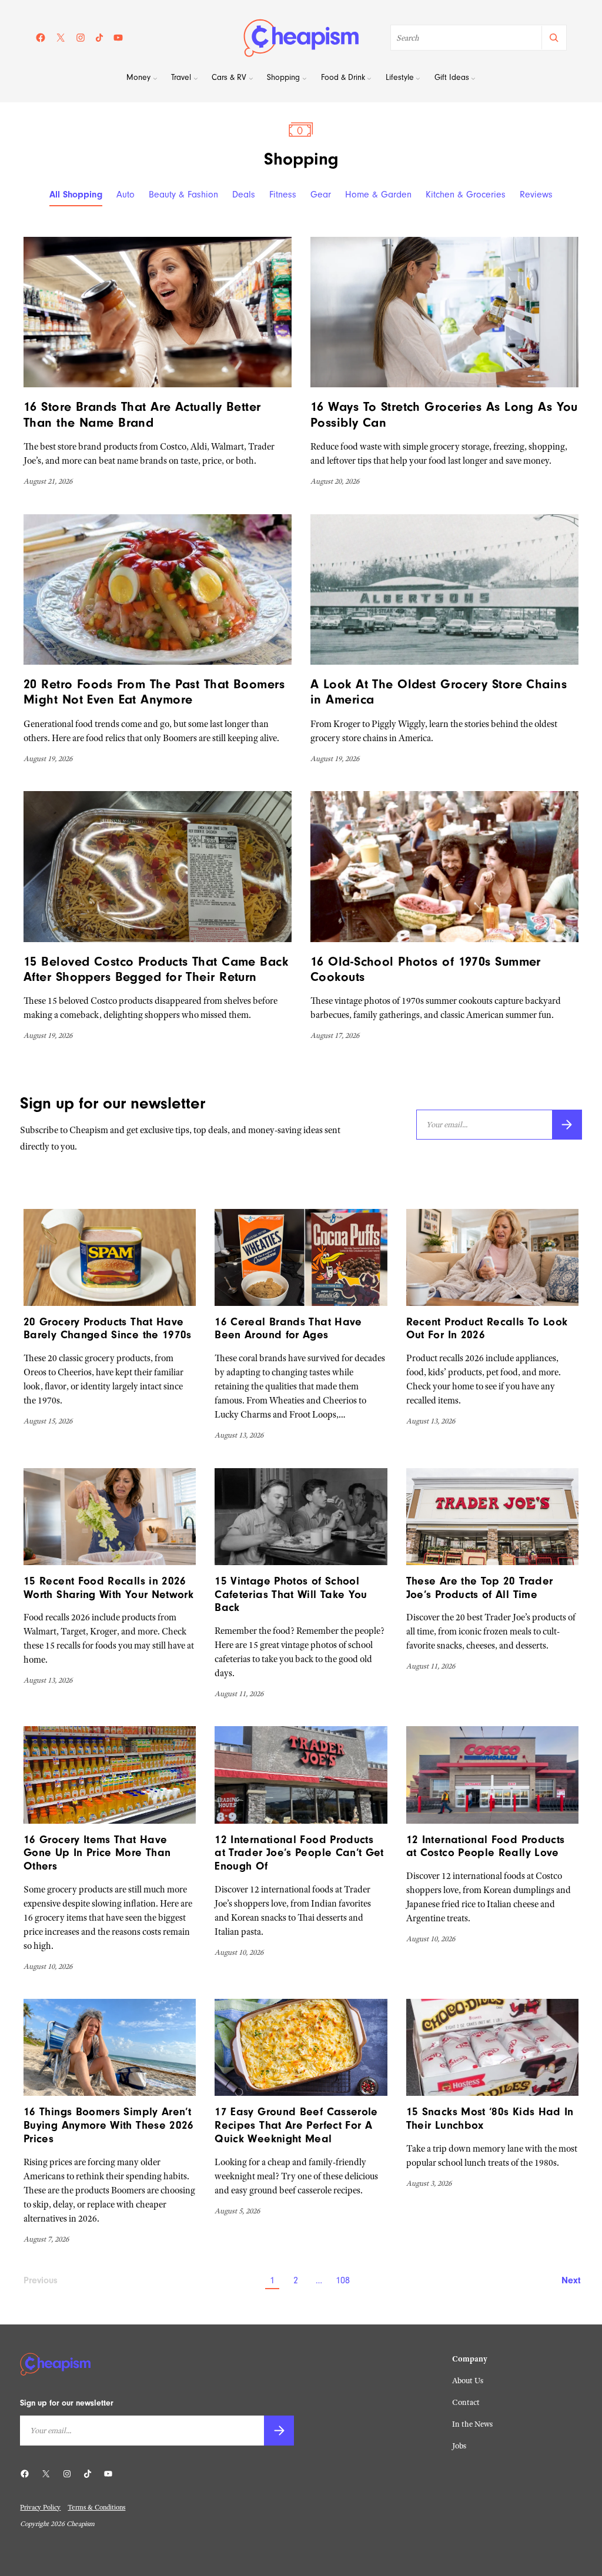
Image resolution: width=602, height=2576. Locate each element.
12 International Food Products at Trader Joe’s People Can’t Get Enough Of (299, 1853)
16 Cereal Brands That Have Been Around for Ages (288, 1329)
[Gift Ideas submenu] (473, 79)
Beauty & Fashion (183, 195)
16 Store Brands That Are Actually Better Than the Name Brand (142, 414)
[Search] (553, 38)
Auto (126, 195)
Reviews (536, 195)
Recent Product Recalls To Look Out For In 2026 (487, 1329)
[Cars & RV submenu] (251, 79)
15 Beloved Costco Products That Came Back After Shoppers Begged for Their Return (156, 969)
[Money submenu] (155, 79)
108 (343, 2280)
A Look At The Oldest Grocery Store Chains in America (439, 692)
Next (570, 2280)
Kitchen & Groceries (466, 195)
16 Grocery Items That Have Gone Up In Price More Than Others (97, 1853)
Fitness (283, 195)
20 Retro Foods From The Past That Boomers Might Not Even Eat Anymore (154, 692)
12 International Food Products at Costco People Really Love (486, 1846)
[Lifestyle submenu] (418, 79)
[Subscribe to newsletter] (567, 1125)
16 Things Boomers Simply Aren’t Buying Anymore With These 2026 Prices (109, 2125)
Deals (244, 195)
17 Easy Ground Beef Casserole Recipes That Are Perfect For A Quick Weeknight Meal (296, 2125)
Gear (321, 195)
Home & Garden (378, 195)
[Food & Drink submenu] (369, 79)
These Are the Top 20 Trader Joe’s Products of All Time (480, 1588)
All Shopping (76, 195)
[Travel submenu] (196, 79)
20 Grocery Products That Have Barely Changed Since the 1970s (108, 1329)
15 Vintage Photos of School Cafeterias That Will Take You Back (291, 1594)
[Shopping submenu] (305, 79)
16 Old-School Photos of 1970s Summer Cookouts (426, 969)
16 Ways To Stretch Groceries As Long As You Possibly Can (444, 414)
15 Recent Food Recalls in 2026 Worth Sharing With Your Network (108, 1588)
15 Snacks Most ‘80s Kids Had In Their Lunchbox (490, 2118)
